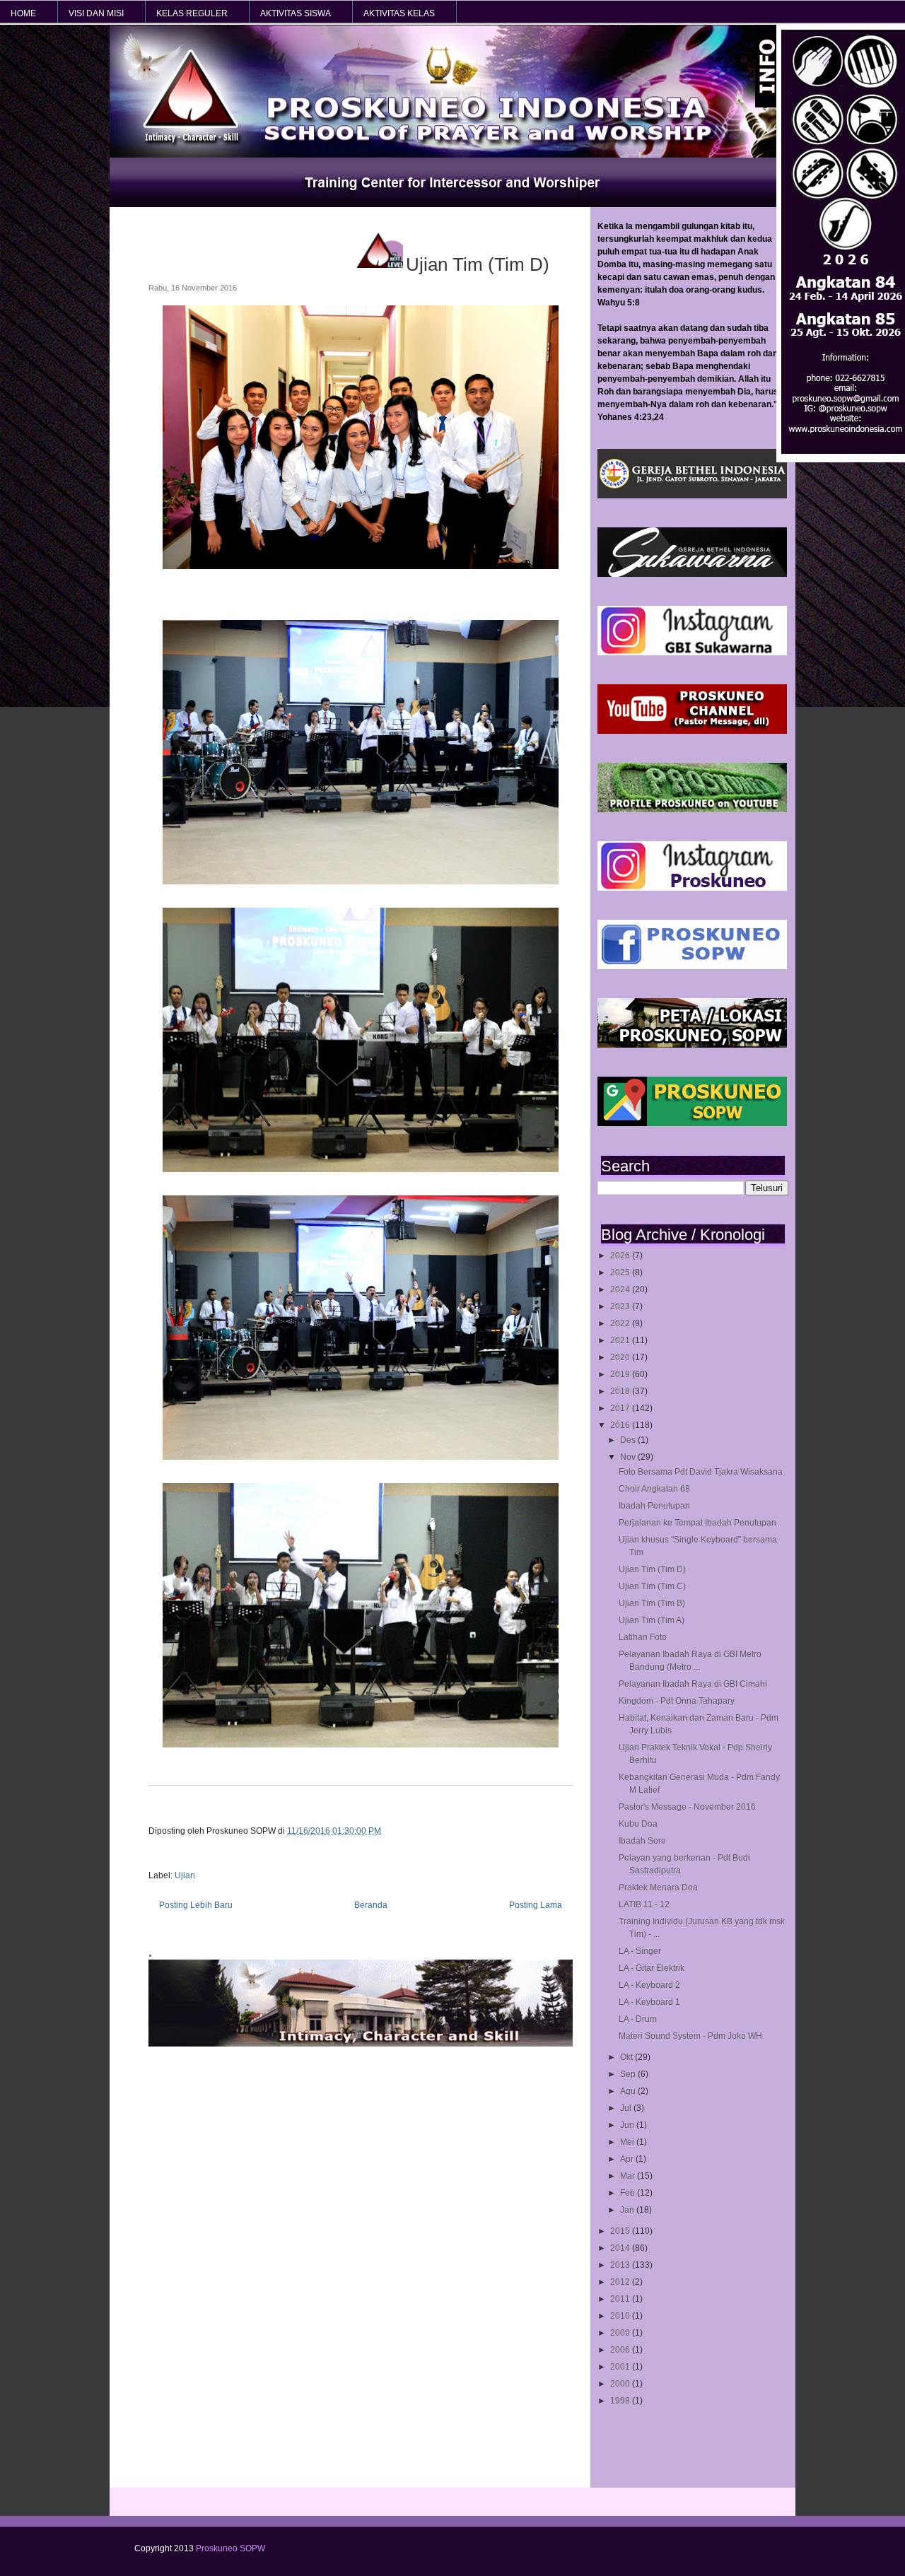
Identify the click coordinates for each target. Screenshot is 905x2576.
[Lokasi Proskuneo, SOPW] (692, 1045)
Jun (628, 2125)
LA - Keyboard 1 (649, 2002)
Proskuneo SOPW (230, 2548)
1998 (621, 2401)
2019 (621, 1374)
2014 (621, 2248)
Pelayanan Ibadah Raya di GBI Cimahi (693, 1684)
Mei (628, 2142)
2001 (621, 2367)
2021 (621, 1340)
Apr (628, 2159)
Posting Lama (536, 1905)
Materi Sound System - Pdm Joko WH (690, 2036)
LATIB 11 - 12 (644, 1904)
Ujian (185, 1875)
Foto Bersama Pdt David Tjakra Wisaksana (701, 1472)
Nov (629, 1457)
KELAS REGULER (192, 13)
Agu (629, 2091)
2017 (621, 1408)
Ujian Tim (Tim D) (652, 1569)
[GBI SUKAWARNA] (692, 574)
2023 (621, 1306)
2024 (621, 1289)
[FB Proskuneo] (692, 966)
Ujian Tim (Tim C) (652, 1586)
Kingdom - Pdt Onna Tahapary (677, 1701)
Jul (627, 2108)
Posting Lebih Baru (196, 1905)
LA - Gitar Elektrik (652, 1968)
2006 (621, 2350)
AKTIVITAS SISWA (296, 13)
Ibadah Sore (642, 1841)
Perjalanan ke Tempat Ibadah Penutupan (697, 1523)
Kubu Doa (638, 1824)
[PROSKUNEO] (692, 888)
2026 (621, 1255)
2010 (621, 2316)
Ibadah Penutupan (654, 1506)
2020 (621, 1357)
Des (629, 1440)
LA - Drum (638, 2019)
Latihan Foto (643, 1637)
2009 (621, 2333)
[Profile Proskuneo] (692, 809)
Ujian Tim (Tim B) (652, 1603)
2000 (621, 2384)
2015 (621, 2231)
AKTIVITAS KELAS (399, 13)
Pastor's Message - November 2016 (687, 1807)
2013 (621, 2265)
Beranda (371, 1905)
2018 (621, 1391)
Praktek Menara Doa (658, 1887)
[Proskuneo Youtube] (692, 731)
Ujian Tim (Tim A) (652, 1620)
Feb (629, 2193)
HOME (23, 13)
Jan (628, 2210)
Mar (629, 2176)
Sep (629, 2074)
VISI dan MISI (96, 13)
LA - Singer (640, 1951)
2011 (621, 2299)
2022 (621, 1323)
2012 (621, 2282)
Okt (627, 2057)
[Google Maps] (692, 1123)
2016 (621, 1425)
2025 (621, 1272)
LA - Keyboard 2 (649, 1985)
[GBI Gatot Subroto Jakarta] (692, 496)
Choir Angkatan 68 (654, 1489)
